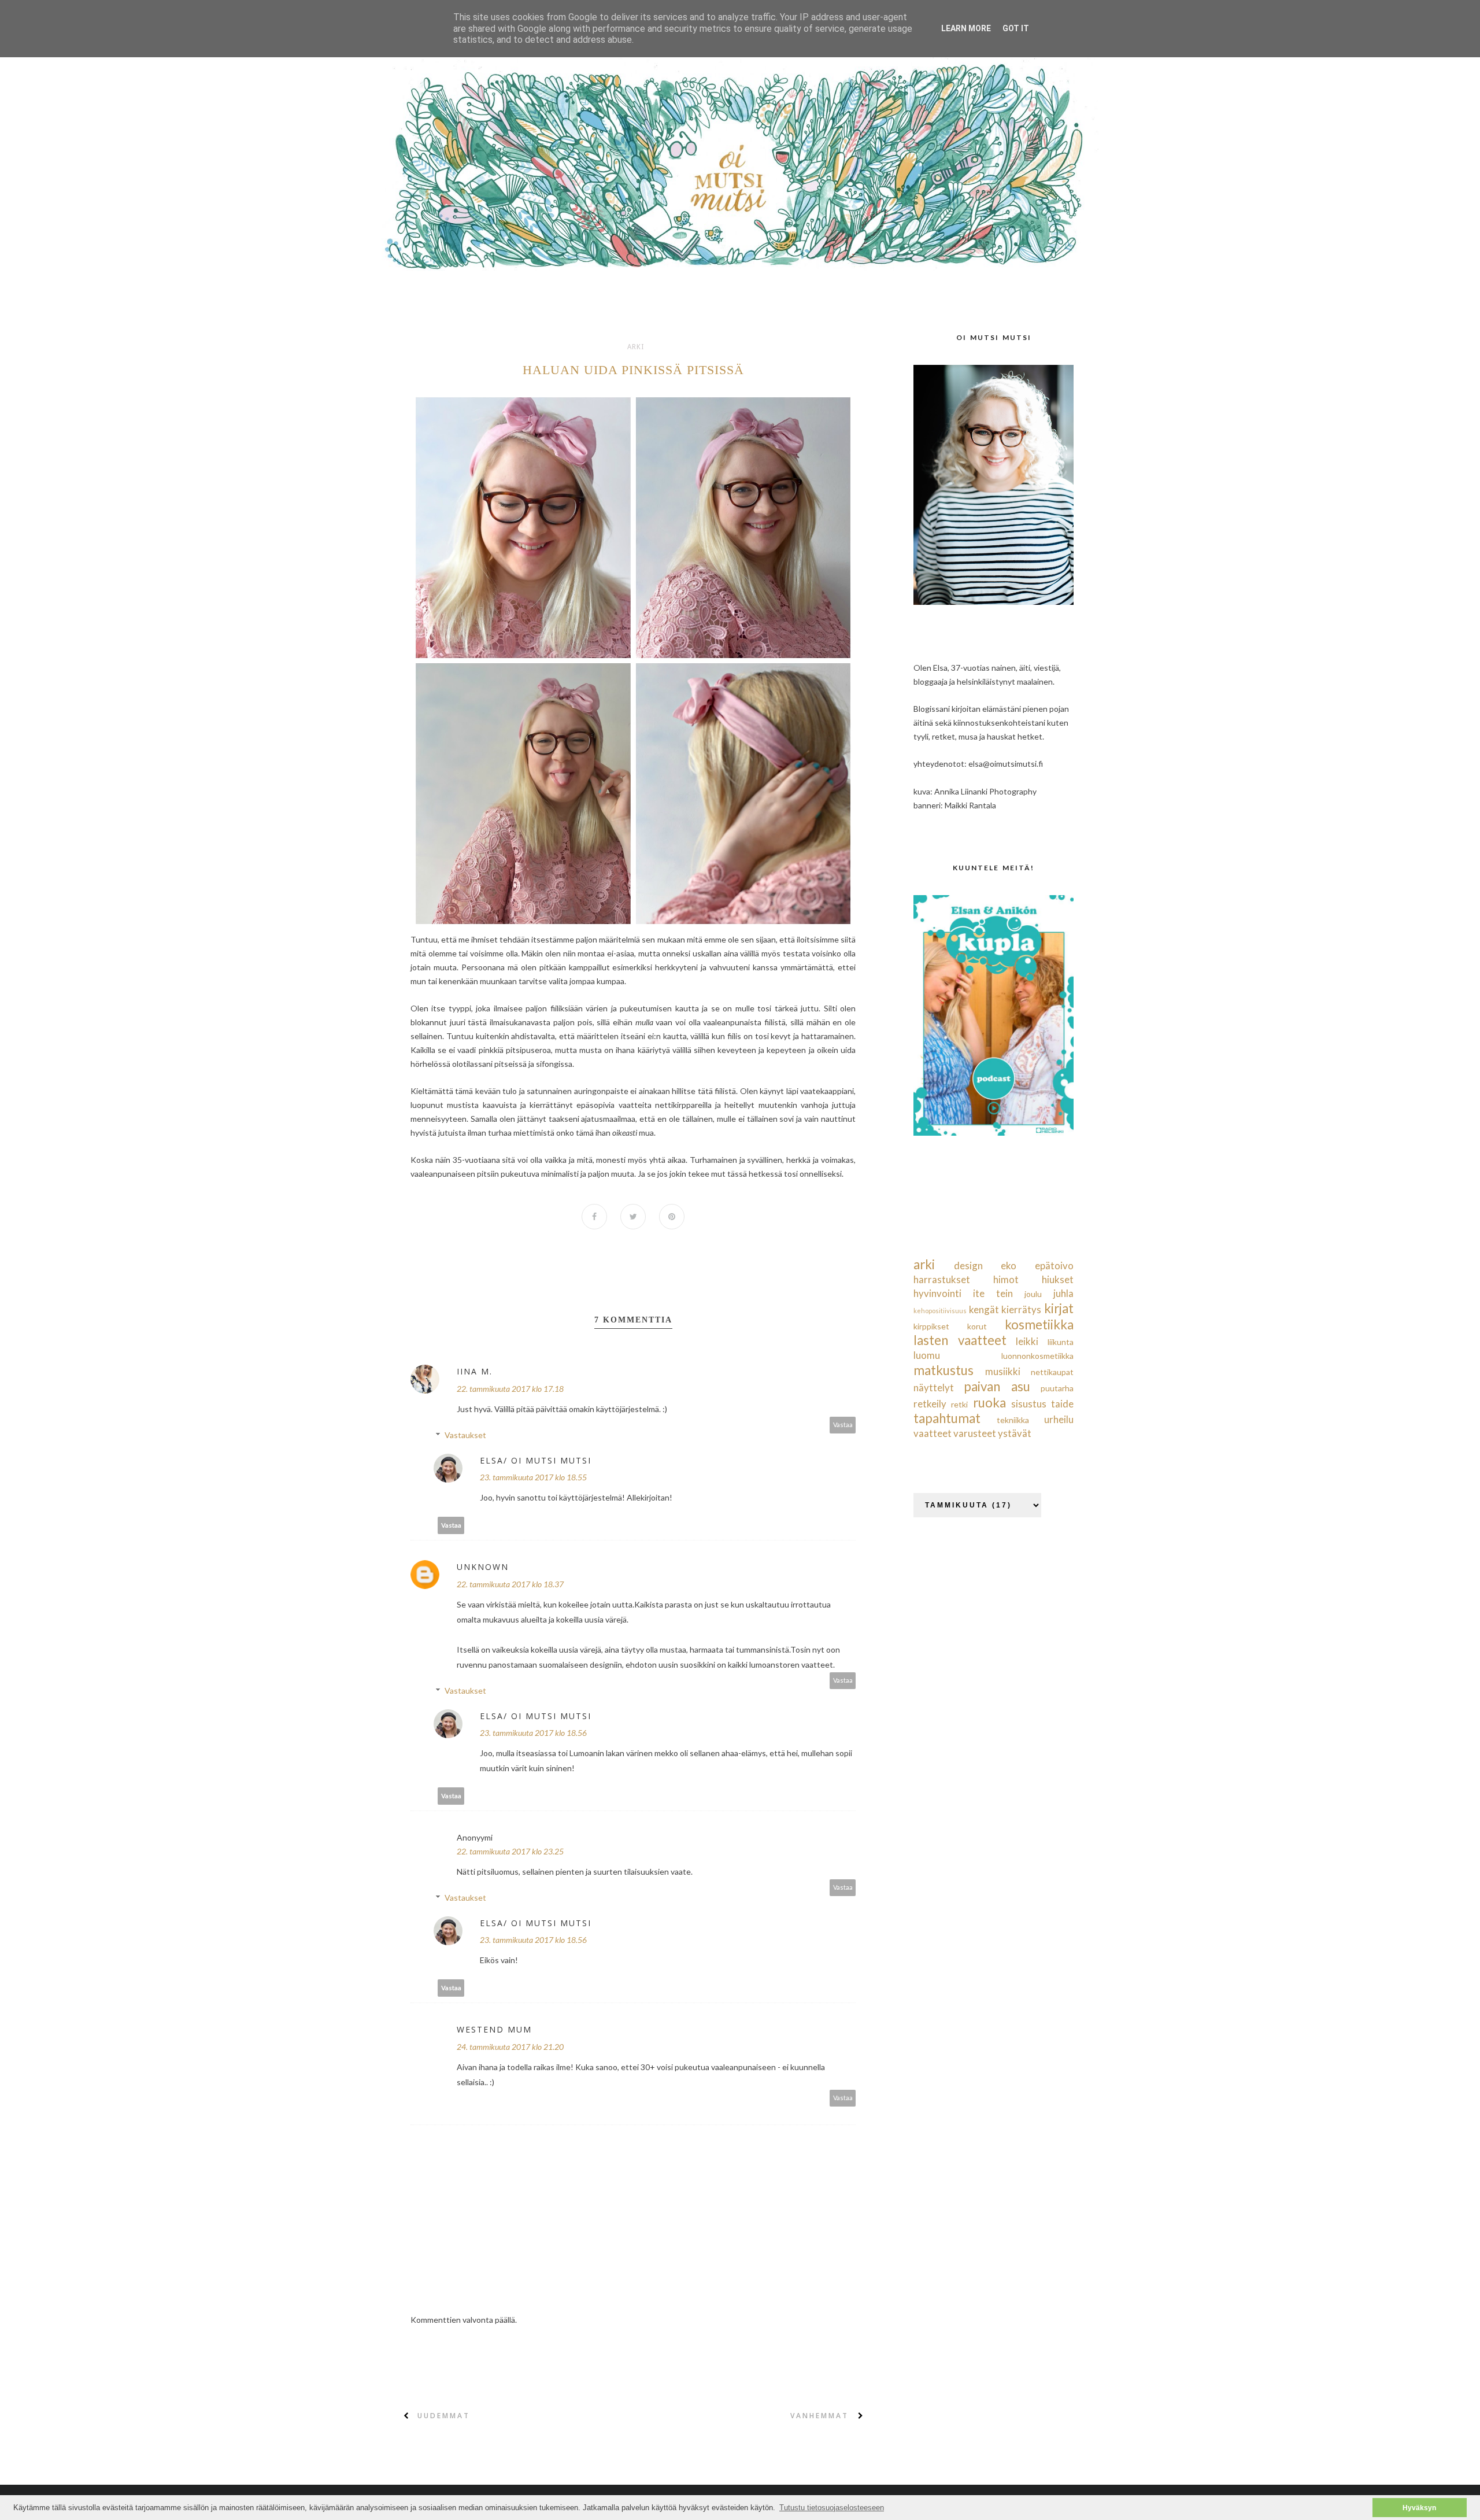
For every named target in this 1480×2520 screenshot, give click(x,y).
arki (636, 347)
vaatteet (933, 1433)
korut (977, 1326)
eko (1009, 1265)
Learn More (966, 28)
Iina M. (475, 1371)
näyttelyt (934, 1388)
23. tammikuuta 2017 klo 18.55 (533, 1477)
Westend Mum (494, 2029)
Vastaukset (465, 1435)
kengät (984, 1309)
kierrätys (1021, 1309)
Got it (1016, 28)
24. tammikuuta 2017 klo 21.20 (510, 2047)
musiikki (1003, 1371)
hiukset (1058, 1279)
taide (1062, 1404)
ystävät (1015, 1433)
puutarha (1057, 1388)
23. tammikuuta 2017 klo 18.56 (533, 1733)
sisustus (1029, 1404)
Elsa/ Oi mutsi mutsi (536, 1460)
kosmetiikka (1039, 1324)
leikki (1027, 1341)
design (968, 1265)
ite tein (993, 1293)
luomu (927, 1355)
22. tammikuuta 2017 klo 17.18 (510, 1389)
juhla (1063, 1293)
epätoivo (1054, 1265)
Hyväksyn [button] (1419, 2508)
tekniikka (1013, 1420)
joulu (1033, 1294)
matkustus (943, 1370)
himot (1006, 1279)
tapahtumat (947, 1418)
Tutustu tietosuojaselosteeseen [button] (832, 2508)
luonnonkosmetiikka (1037, 1356)
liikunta (1061, 1342)
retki (959, 1404)
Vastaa (843, 1425)
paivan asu (997, 1386)
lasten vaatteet (960, 1340)
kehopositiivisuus (940, 1311)
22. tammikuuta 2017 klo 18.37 (510, 1584)
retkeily (930, 1404)
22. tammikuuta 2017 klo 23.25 (510, 1851)
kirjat (1059, 1308)
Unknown (483, 1567)
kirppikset (931, 1326)
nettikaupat (1052, 1372)
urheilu (1059, 1419)
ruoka (989, 1403)
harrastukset (942, 1279)
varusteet (975, 1433)
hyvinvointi (937, 1293)
